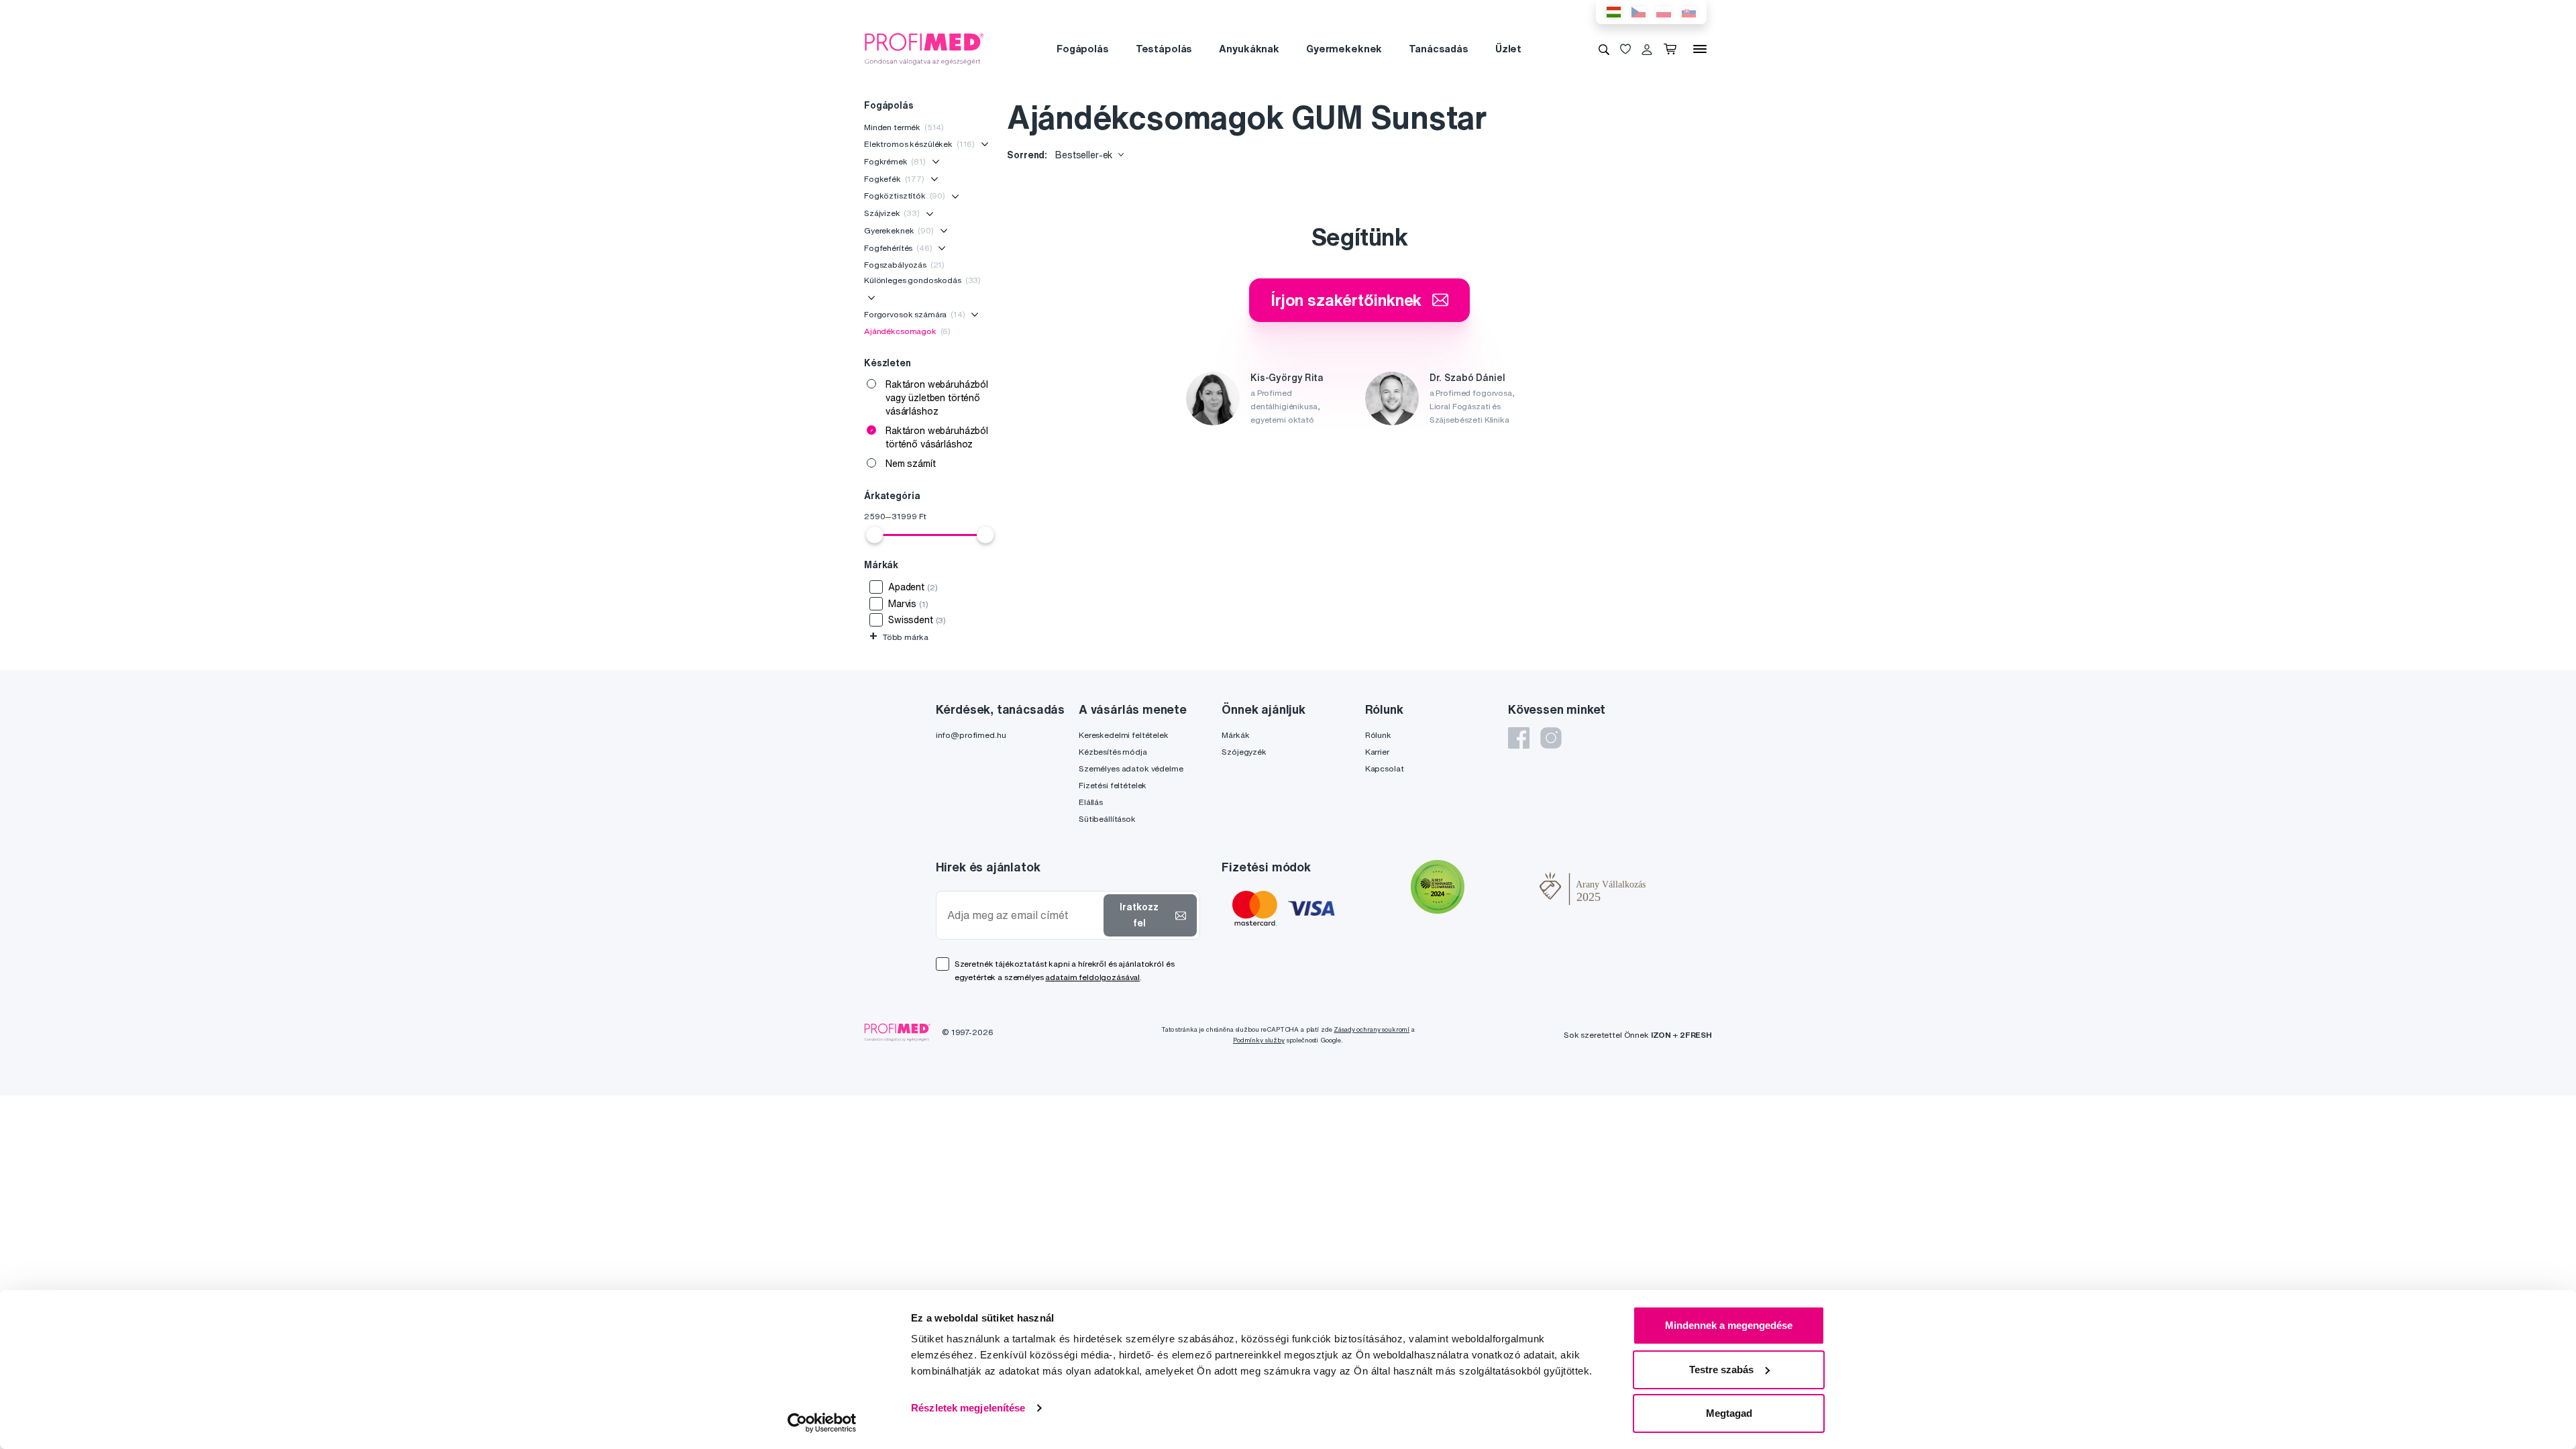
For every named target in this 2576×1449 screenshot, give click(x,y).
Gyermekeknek (1344, 49)
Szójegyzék (1244, 752)
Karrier (1377, 752)
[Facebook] (1519, 738)
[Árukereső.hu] (1502, 889)
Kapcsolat (1385, 768)
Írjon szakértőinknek (1346, 300)
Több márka (899, 637)
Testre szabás (1721, 1370)
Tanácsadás (1439, 49)
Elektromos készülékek (919, 144)
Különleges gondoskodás (922, 280)
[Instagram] (1551, 738)
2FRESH (1696, 1035)
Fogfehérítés (898, 248)
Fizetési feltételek (1113, 785)
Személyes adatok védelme (1131, 768)
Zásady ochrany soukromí (1372, 1029)
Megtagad (1729, 1413)
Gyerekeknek (899, 230)
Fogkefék (894, 179)
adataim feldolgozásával (1092, 977)
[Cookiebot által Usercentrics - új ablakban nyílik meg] (822, 1423)
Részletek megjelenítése (968, 1408)
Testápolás (1164, 49)
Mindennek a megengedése (1729, 1325)
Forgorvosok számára (915, 314)
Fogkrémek (895, 161)
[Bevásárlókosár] (1673, 49)
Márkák (1235, 735)
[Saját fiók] (1647, 49)
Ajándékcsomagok (907, 331)
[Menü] (1700, 49)
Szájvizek (892, 213)
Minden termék (904, 127)
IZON (1661, 1035)
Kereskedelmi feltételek (1124, 735)
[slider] (875, 535)
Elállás (1091, 802)
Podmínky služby (1259, 1040)
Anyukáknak (1249, 49)
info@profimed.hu (971, 735)
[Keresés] (1604, 49)
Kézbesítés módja (1113, 752)
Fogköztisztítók (905, 196)
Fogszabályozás (904, 265)
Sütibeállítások (1107, 819)
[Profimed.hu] (924, 48)
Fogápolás (1083, 49)
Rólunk (1378, 735)
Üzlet (1508, 49)
